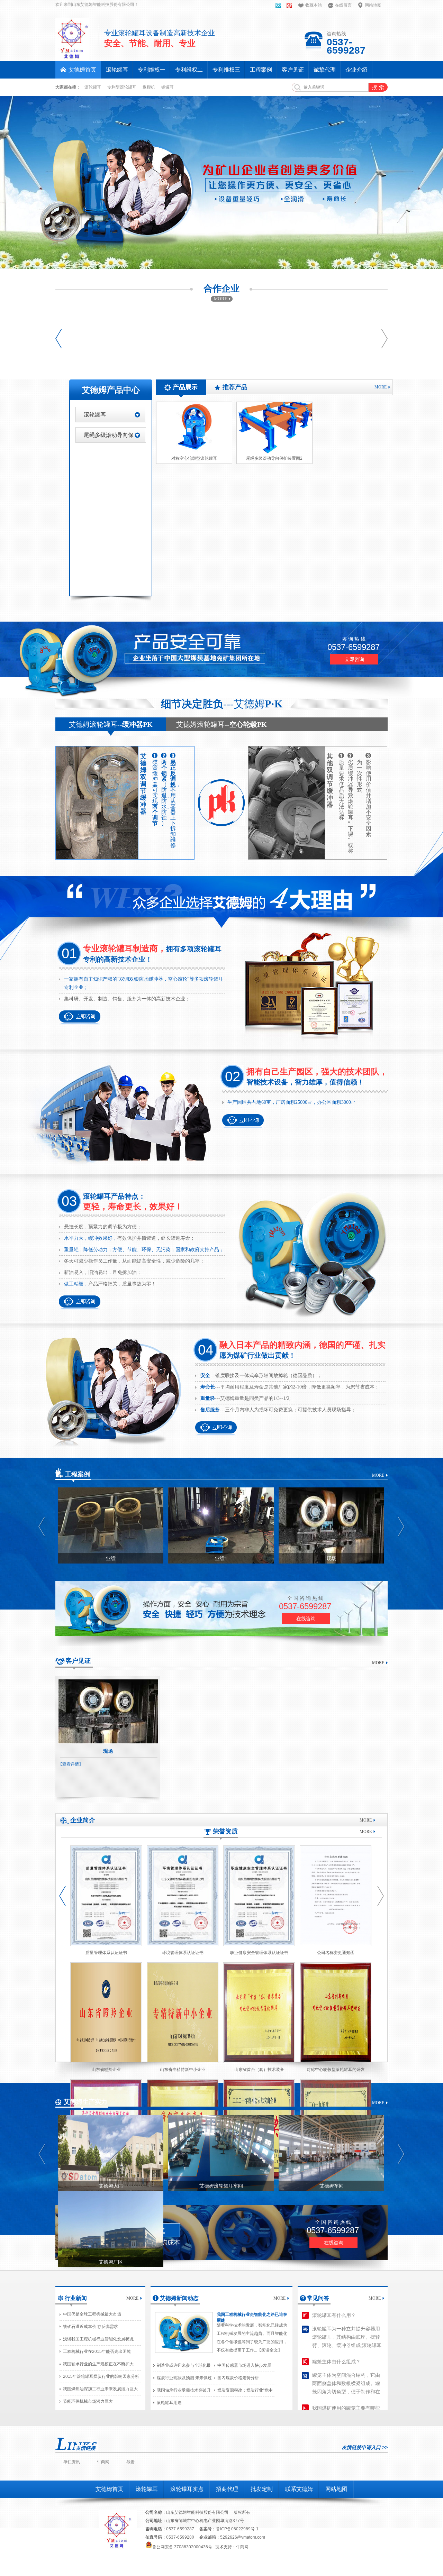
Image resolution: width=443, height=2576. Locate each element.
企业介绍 (356, 70)
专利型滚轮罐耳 (122, 87)
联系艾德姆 (299, 2489)
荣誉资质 (225, 1831)
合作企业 (221, 289)
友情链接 (85, 2448)
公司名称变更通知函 (336, 1953)
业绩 (111, 1558)
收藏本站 (314, 5)
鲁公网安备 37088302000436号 (182, 2547)
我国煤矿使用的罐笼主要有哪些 (346, 2408)
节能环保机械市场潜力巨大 (88, 2401)
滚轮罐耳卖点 (187, 2489)
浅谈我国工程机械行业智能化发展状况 (98, 2339)
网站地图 (373, 5)
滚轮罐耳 (117, 70)
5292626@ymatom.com (243, 2537)
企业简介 (83, 1820)
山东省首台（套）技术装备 (259, 2070)
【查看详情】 (71, 1764)
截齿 (130, 2462)
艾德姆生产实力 (85, 2102)
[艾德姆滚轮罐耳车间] (221, 2153)
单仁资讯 (72, 2462)
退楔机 (149, 87)
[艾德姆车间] (331, 2153)
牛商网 (103, 2462)
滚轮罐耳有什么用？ (334, 2315)
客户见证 (293, 70)
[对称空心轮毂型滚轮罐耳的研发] (336, 2013)
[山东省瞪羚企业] (106, 2013)
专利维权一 (152, 70)
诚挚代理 (325, 70)
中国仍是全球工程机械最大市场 (92, 2314)
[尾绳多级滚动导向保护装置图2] (274, 428)
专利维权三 (226, 70)
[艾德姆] (278, 7)
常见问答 (318, 2298)
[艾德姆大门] (111, 2153)
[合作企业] (222, 300)
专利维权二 (189, 70)
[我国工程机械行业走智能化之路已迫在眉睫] (184, 2332)
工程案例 (261, 70)
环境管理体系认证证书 (183, 1953)
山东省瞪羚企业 (106, 2070)
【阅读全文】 (270, 2350)
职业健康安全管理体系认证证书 (259, 1953)
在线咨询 (306, 1619)
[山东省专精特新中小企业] (183, 2013)
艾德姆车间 (332, 2186)
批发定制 (262, 2489)
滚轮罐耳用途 (169, 2403)
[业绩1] (221, 1525)
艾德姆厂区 (111, 2262)
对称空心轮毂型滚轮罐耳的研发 (336, 2070)
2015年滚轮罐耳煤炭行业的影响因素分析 (101, 2376)
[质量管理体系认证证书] (106, 1896)
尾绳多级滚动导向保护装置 (109, 437)
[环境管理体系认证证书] (183, 1896)
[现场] (331, 1525)
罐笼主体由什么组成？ (336, 2362)
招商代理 (227, 2489)
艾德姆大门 (111, 2186)
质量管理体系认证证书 (106, 1953)
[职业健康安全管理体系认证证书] (259, 1896)
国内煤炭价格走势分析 (238, 2378)
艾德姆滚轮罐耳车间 (221, 2186)
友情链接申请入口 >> (365, 2447)
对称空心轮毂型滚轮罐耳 (194, 458)
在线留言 (343, 5)
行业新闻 (76, 2298)
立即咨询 (354, 659)
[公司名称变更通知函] (336, 1896)
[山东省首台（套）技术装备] (259, 2013)
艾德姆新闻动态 (179, 2298)
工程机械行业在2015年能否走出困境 (97, 2352)
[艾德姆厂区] (111, 2229)
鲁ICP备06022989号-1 (237, 2529)
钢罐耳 (168, 87)
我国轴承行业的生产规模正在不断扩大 (98, 2364)
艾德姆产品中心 (111, 390)
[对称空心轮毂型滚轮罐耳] (194, 428)
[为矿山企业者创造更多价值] (221, 182)
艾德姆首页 (109, 2489)
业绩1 (221, 1558)
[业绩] (111, 1525)
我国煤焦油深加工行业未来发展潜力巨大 (100, 2389)
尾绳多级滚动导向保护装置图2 (274, 458)
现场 (332, 1558)
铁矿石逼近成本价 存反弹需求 (91, 2327)
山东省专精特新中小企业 (183, 2070)
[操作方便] (221, 1583)
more (381, 387)
